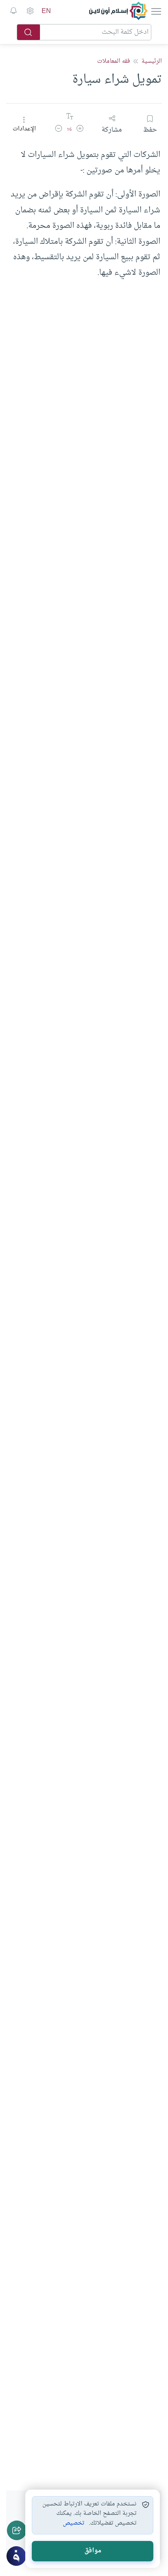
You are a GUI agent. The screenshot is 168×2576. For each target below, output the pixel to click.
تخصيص (74, 2523)
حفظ (150, 130)
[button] (80, 130)
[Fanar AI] (16, 2556)
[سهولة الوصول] (30, 11)
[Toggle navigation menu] (155, 11)
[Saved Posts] (13, 11)
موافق (93, 2551)
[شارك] (17, 2530)
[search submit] (29, 32)
